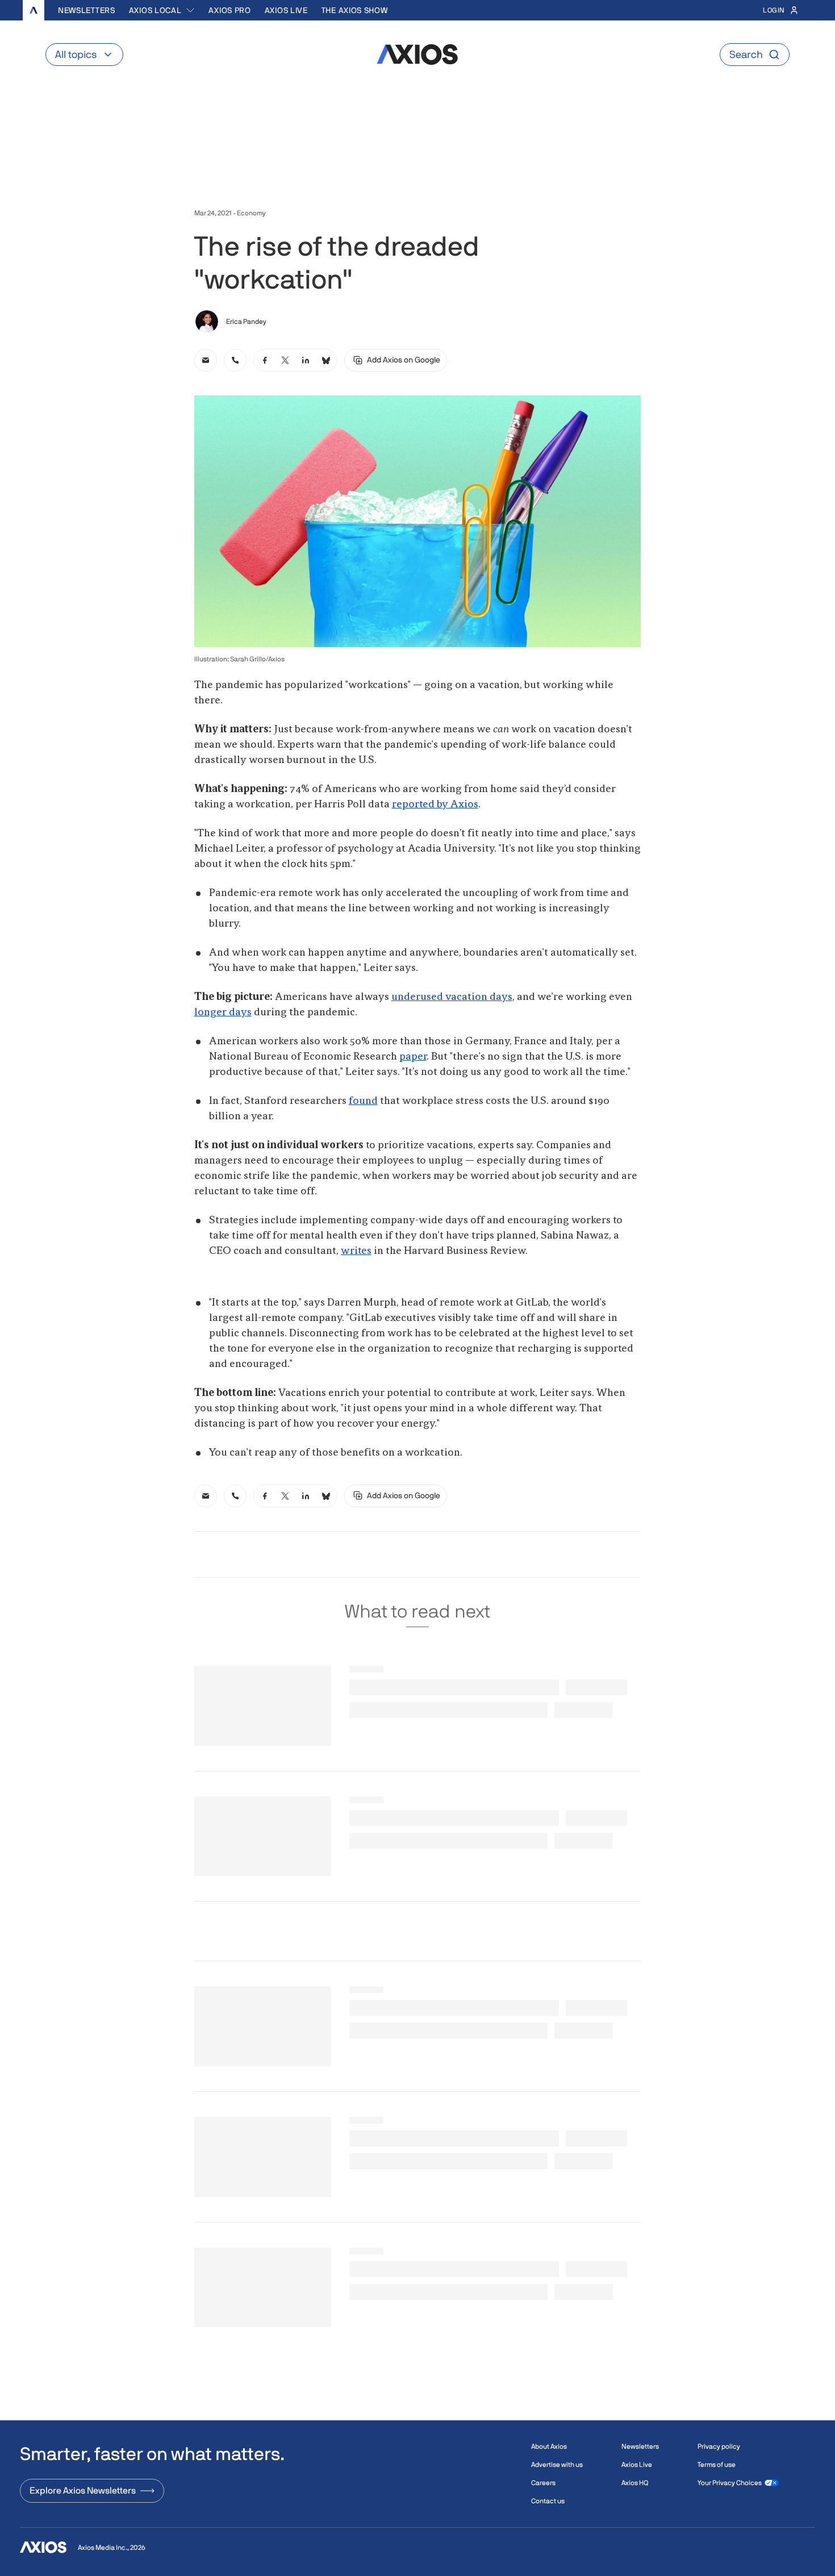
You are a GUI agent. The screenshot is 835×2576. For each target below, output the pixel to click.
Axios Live (286, 10)
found (363, 1101)
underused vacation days (452, 997)
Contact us (548, 2501)
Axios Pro (229, 10)
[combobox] (162, 10)
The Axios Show (355, 10)
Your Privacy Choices (730, 2483)
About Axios (549, 2446)
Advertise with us (557, 2465)
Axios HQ (635, 2483)
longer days (223, 1012)
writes (356, 1251)
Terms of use (717, 2465)
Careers (543, 2483)
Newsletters (87, 10)
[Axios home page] (34, 10)
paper (413, 1057)
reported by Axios (435, 805)
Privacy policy (719, 2446)
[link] (206, 360)
